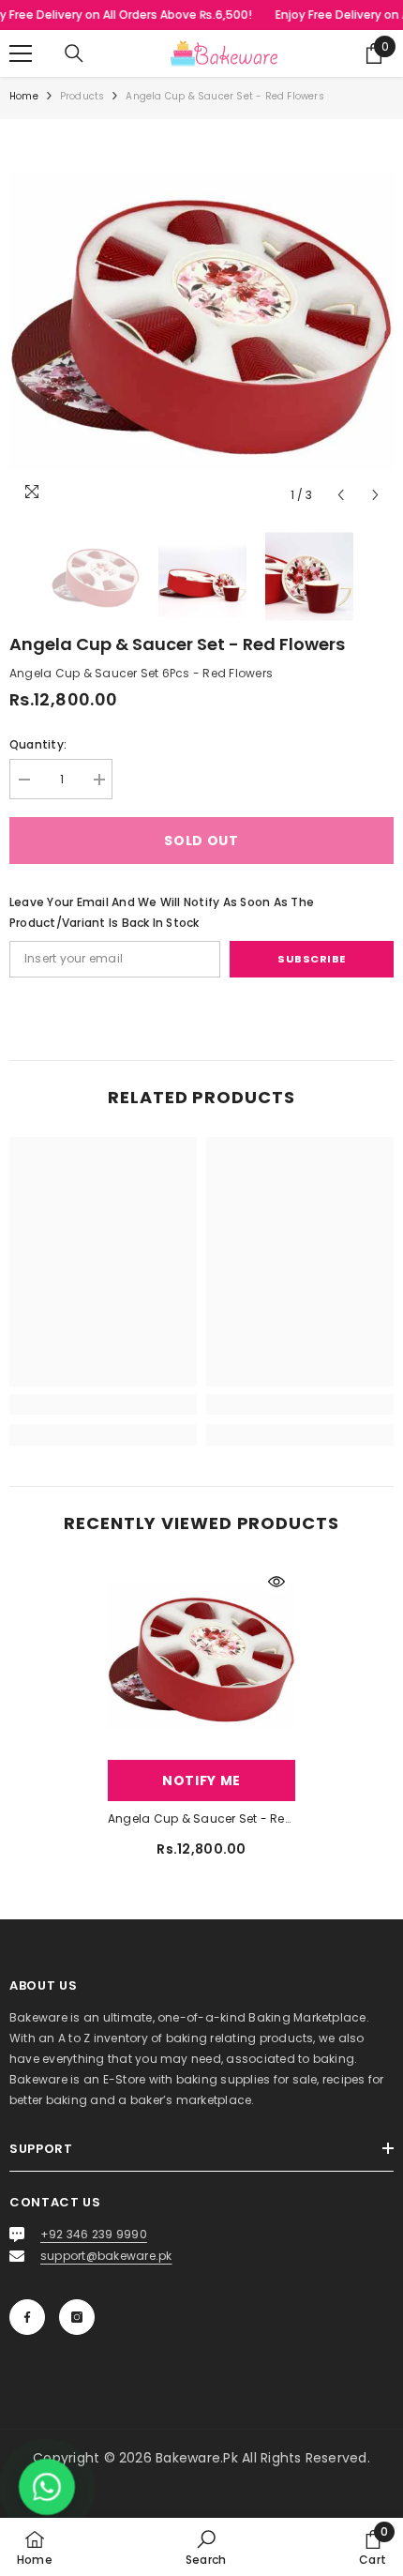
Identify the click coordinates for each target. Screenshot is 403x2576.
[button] (341, 495)
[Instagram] (77, 2317)
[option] (201, 321)
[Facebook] (27, 2317)
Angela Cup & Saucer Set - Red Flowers (201, 1818)
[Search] (74, 53)
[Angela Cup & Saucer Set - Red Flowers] (201, 1657)
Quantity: (38, 744)
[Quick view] (276, 1582)
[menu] (21, 53)
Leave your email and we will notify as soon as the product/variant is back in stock (162, 912)
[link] (103, 1404)
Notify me (201, 1780)
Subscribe (312, 959)
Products (82, 96)
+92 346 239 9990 (94, 2234)
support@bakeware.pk (106, 2256)
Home (24, 96)
